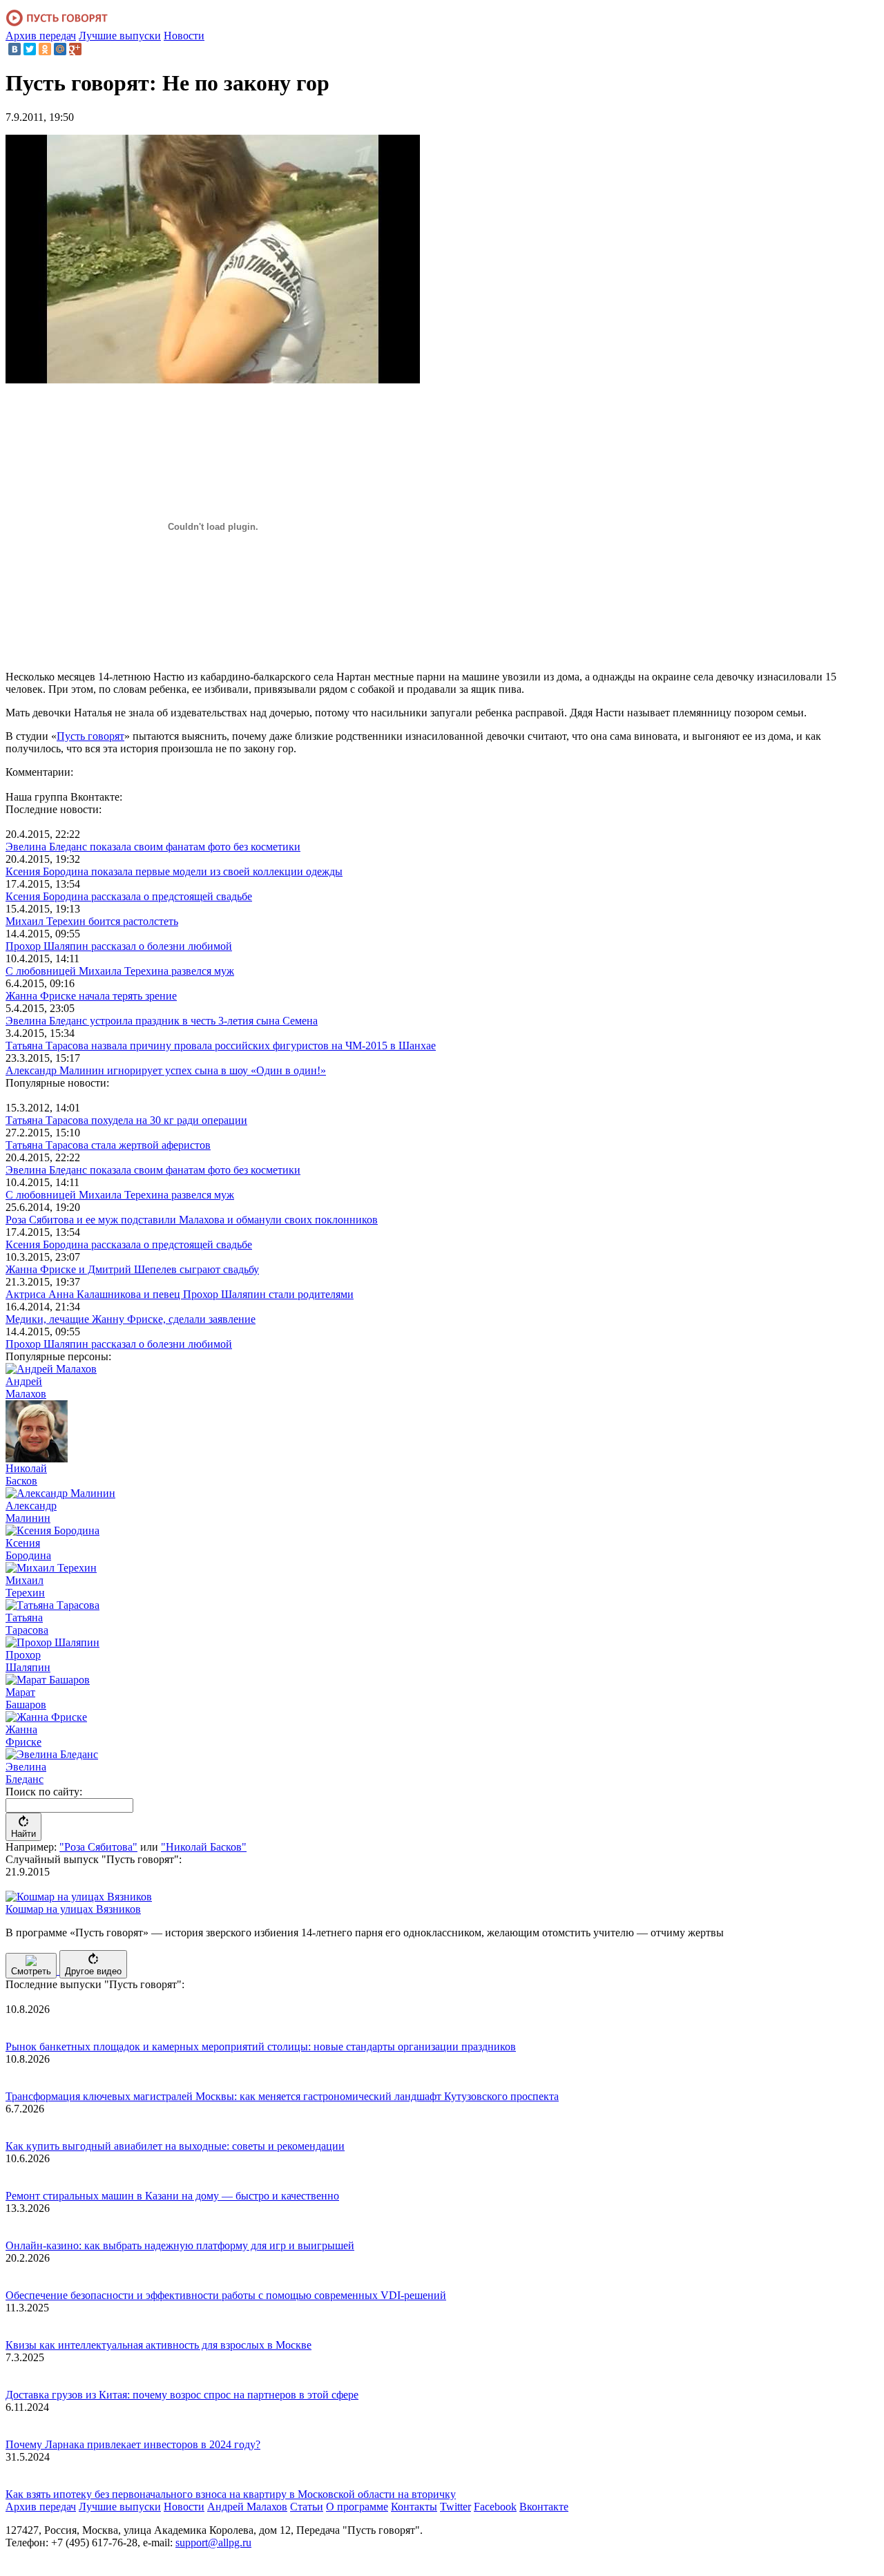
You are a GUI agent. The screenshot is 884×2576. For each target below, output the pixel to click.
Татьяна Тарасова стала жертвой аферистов (108, 1145)
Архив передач (41, 36)
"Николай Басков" (204, 1847)
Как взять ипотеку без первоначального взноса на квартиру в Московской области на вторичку (231, 2494)
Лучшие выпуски (120, 36)
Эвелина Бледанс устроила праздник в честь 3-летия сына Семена (162, 1021)
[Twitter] (30, 49)
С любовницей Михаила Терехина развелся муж (120, 971)
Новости (184, 36)
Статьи (307, 2507)
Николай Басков (26, 1475)
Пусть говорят (90, 736)
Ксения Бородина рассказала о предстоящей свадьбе (129, 896)
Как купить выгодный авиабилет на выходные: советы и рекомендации (175, 2146)
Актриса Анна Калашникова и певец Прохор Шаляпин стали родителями (180, 1294)
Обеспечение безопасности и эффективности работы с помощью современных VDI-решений (226, 2295)
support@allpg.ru (213, 2542)
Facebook (495, 2507)
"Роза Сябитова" (98, 1847)
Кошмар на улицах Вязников (73, 1909)
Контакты (414, 2507)
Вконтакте (544, 2507)
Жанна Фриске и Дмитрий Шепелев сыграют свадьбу (132, 1269)
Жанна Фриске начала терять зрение (91, 996)
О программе (357, 2507)
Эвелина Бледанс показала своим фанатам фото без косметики (153, 847)
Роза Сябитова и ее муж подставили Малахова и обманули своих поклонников (192, 1220)
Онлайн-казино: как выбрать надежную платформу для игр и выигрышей (180, 2245)
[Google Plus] (75, 49)
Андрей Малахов (247, 2507)
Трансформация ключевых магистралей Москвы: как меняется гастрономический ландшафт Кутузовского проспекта (282, 2096)
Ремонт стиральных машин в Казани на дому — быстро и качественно (172, 2196)
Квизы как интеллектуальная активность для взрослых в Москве (158, 2345)
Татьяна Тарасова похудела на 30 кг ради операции (126, 1120)
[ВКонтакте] (15, 49)
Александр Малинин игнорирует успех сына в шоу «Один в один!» (166, 1070)
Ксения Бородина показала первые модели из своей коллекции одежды (174, 871)
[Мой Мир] (60, 49)
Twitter (455, 2507)
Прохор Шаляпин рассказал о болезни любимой (119, 946)
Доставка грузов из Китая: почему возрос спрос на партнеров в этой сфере (182, 2395)
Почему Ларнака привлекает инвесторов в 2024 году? (133, 2444)
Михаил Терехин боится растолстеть (92, 921)
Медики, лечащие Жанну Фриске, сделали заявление (131, 1319)
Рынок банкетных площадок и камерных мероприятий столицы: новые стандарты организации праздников (261, 2047)
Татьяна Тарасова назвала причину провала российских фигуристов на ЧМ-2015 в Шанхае (221, 1046)
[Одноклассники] (45, 49)
